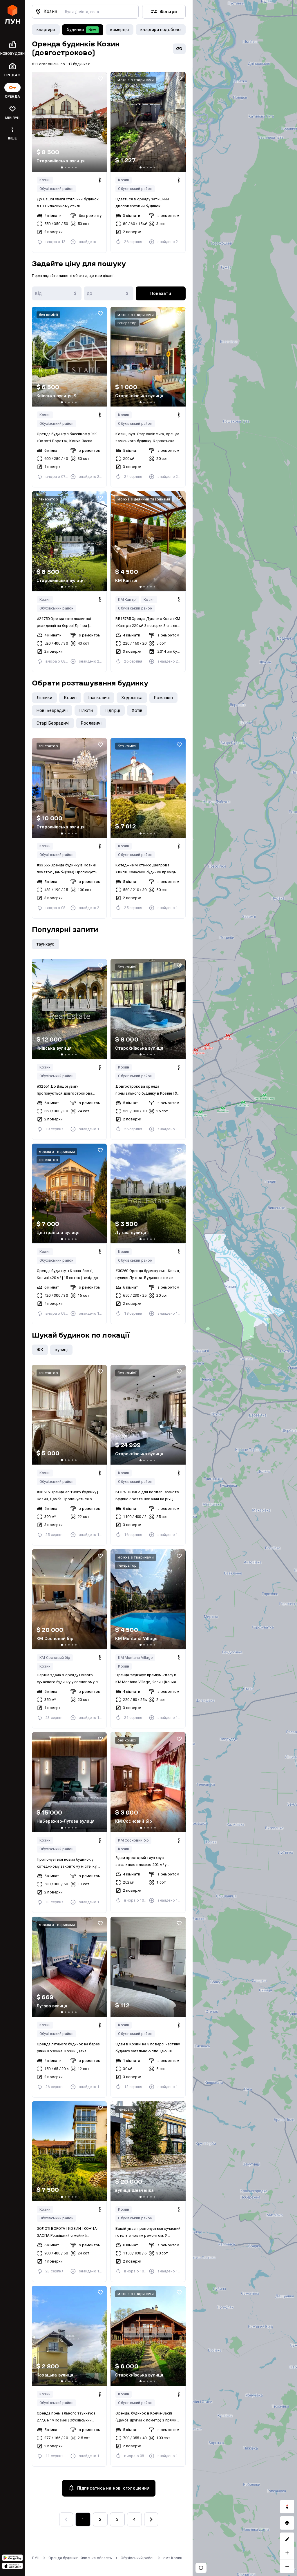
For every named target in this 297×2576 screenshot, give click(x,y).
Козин (45, 180)
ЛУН (36, 2558)
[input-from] (57, 293)
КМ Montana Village (135, 1658)
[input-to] (109, 293)
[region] (245, 1288)
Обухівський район (138, 2558)
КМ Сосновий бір (55, 1658)
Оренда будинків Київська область (80, 2558)
